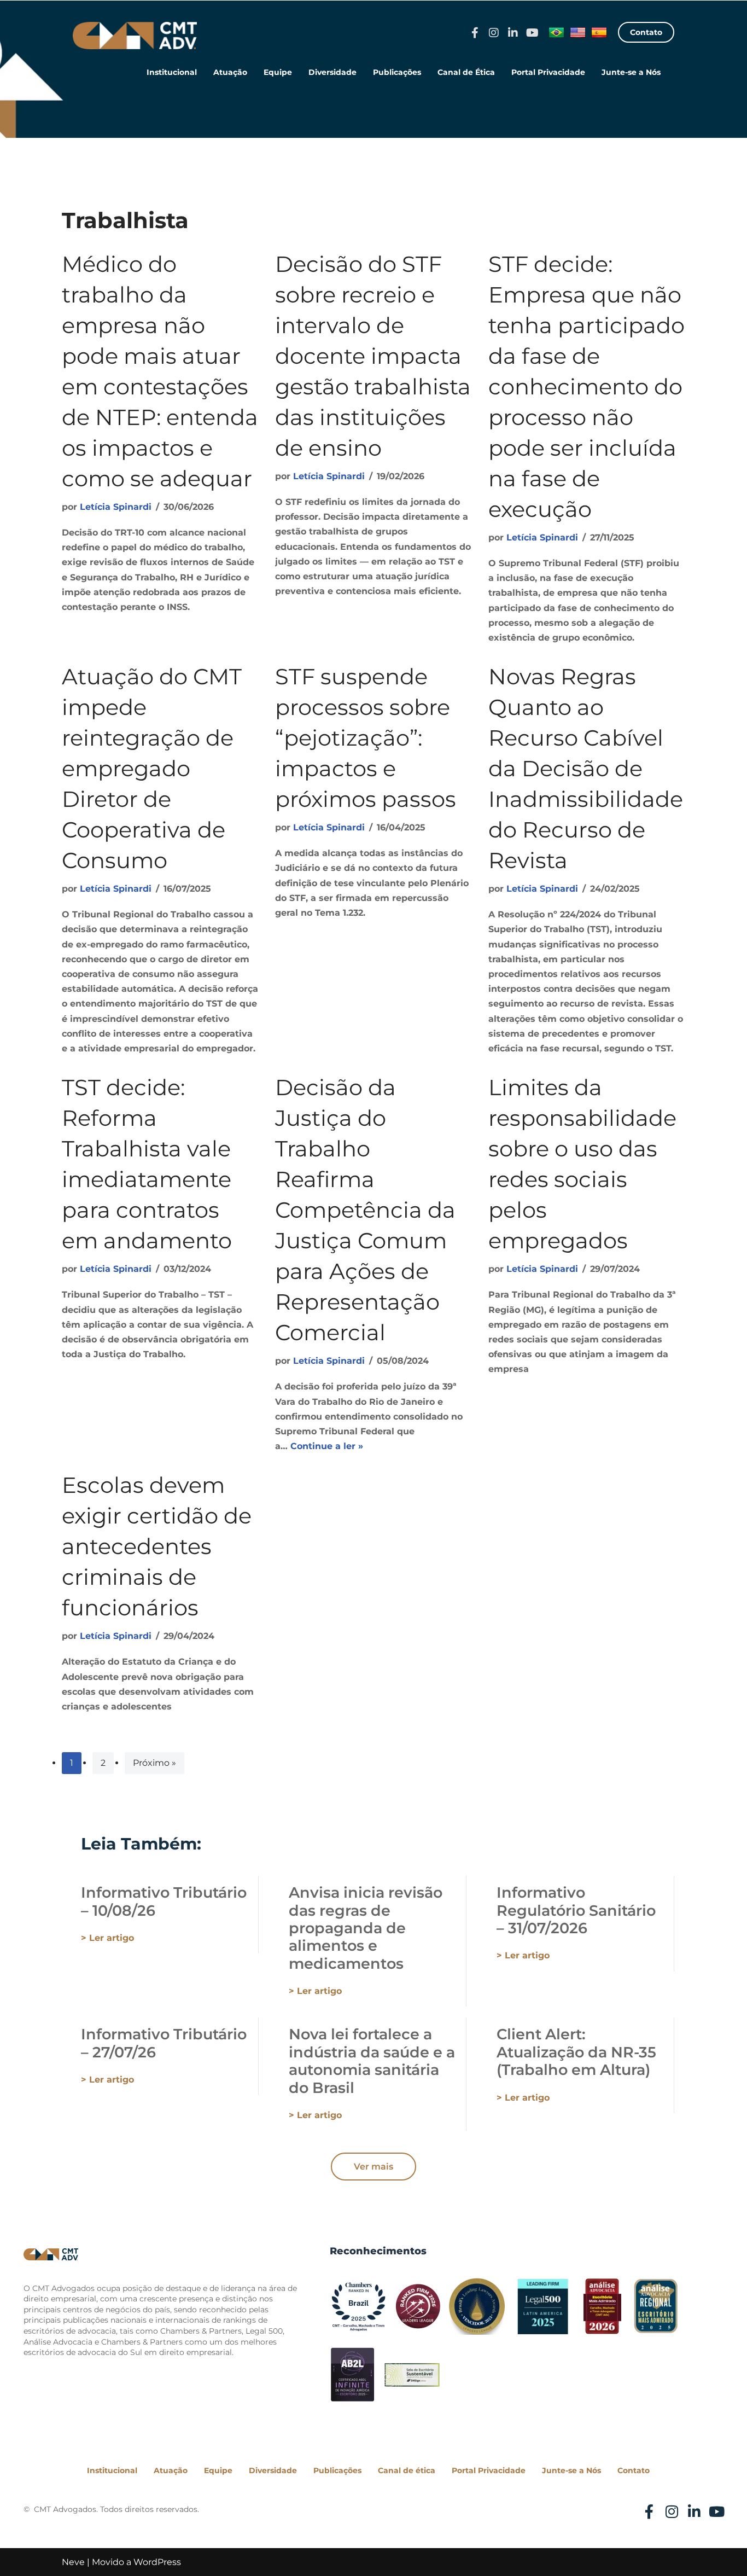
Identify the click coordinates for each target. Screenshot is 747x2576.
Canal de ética (407, 2470)
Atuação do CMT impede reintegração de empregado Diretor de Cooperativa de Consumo (152, 768)
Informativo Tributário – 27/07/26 (164, 2043)
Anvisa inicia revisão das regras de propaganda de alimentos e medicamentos (366, 1928)
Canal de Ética (466, 72)
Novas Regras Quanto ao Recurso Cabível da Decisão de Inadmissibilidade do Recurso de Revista (586, 768)
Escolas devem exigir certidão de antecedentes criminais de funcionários (157, 1546)
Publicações (397, 72)
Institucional (172, 72)
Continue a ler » (327, 1446)
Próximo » (154, 1763)
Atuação (230, 72)
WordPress (157, 2562)
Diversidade (332, 72)
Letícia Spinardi (116, 507)
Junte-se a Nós (631, 72)
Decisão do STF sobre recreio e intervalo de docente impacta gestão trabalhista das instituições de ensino (373, 356)
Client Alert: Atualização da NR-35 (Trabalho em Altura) (576, 2052)
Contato (634, 2470)
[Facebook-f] (475, 33)
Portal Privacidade (548, 72)
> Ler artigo (107, 1938)
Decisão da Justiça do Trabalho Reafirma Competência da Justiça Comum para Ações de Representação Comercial (365, 1210)
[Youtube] (532, 33)
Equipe (278, 72)
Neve (73, 2562)
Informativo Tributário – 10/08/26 (164, 1901)
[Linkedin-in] (513, 33)
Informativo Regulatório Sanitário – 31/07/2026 (576, 1910)
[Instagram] (494, 33)
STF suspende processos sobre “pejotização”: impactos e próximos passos (366, 738)
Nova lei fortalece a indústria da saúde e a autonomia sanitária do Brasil (372, 2061)
